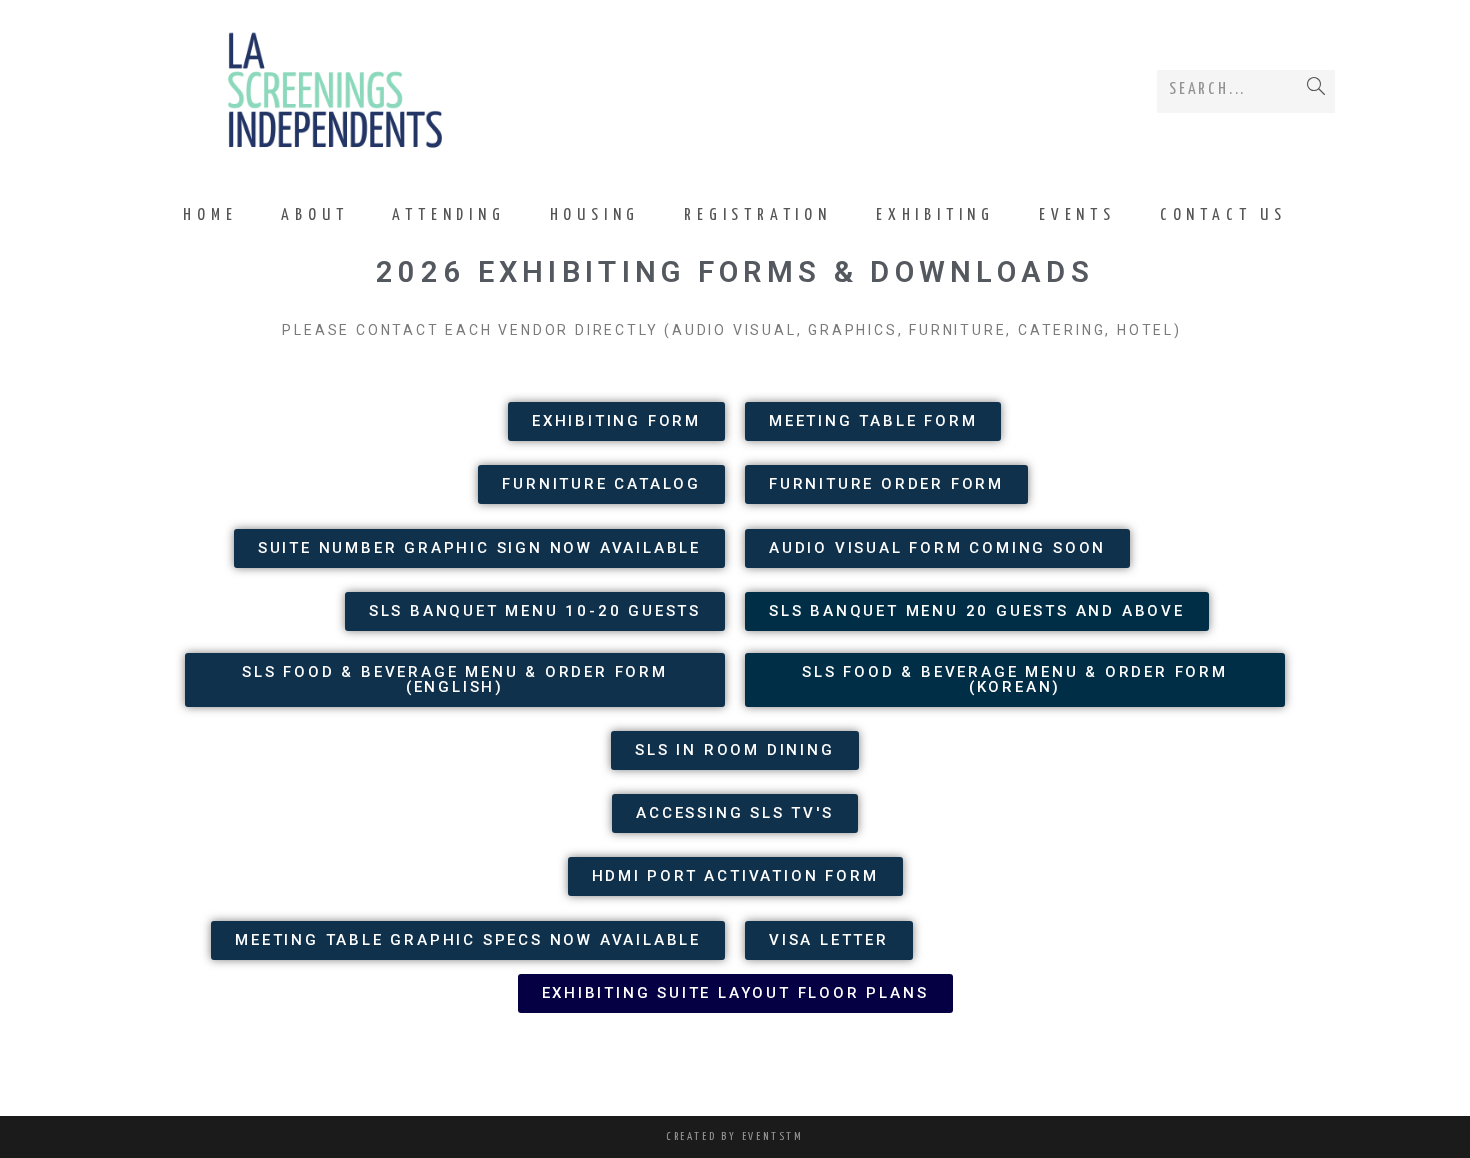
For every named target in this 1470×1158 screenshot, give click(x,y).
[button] (616, 421)
